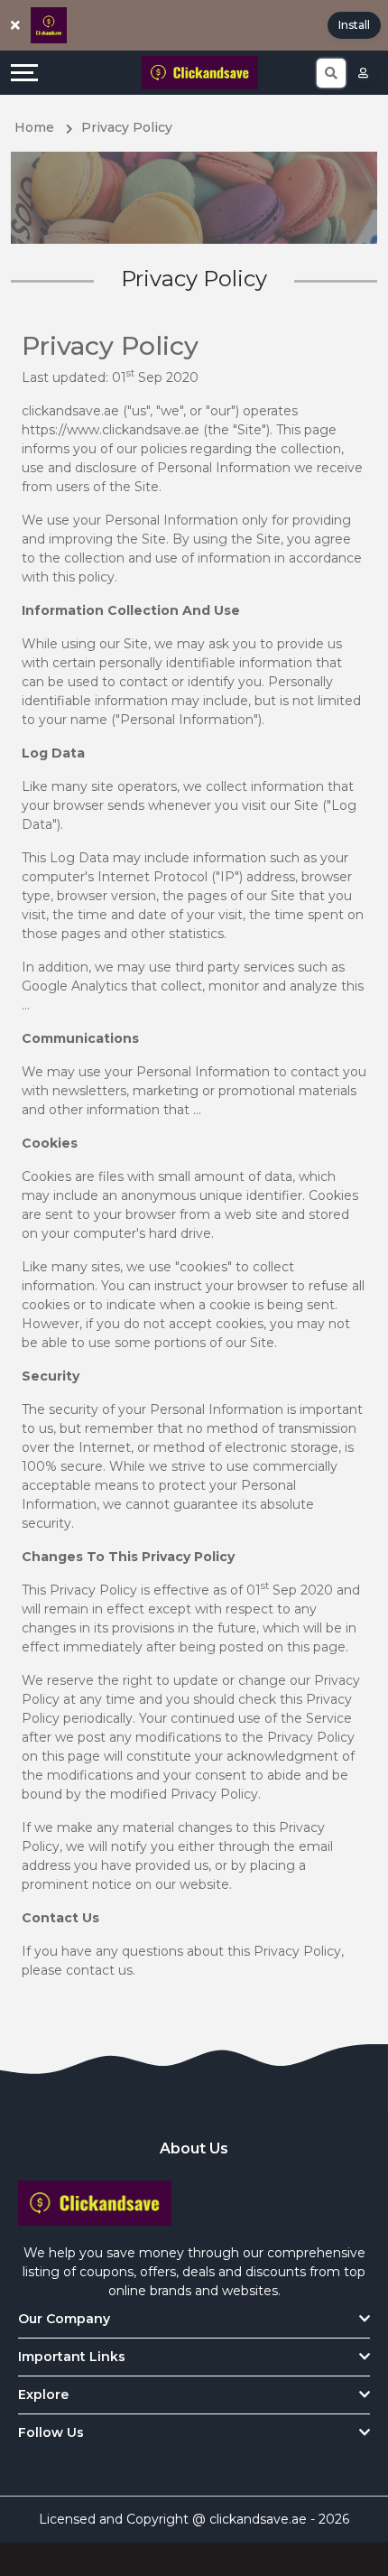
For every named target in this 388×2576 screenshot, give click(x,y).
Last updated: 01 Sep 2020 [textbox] (110, 377)
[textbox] (194, 611)
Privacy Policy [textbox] (110, 346)
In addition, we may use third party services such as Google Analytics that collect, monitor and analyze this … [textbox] (194, 986)
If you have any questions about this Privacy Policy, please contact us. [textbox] (185, 1961)
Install (354, 25)
